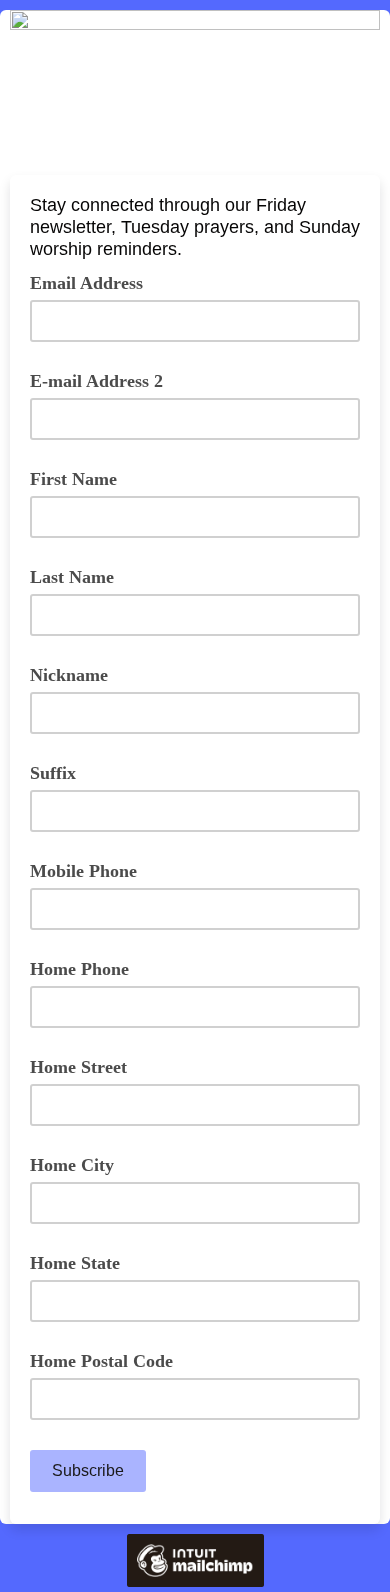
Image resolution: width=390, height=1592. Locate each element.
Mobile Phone (83, 871)
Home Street (78, 1067)
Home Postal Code (101, 1361)
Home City (72, 1165)
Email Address (94, 282)
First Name (73, 479)
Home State (75, 1263)
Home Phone (79, 969)
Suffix (53, 773)
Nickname (69, 675)
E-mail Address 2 (96, 381)
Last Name (72, 577)
